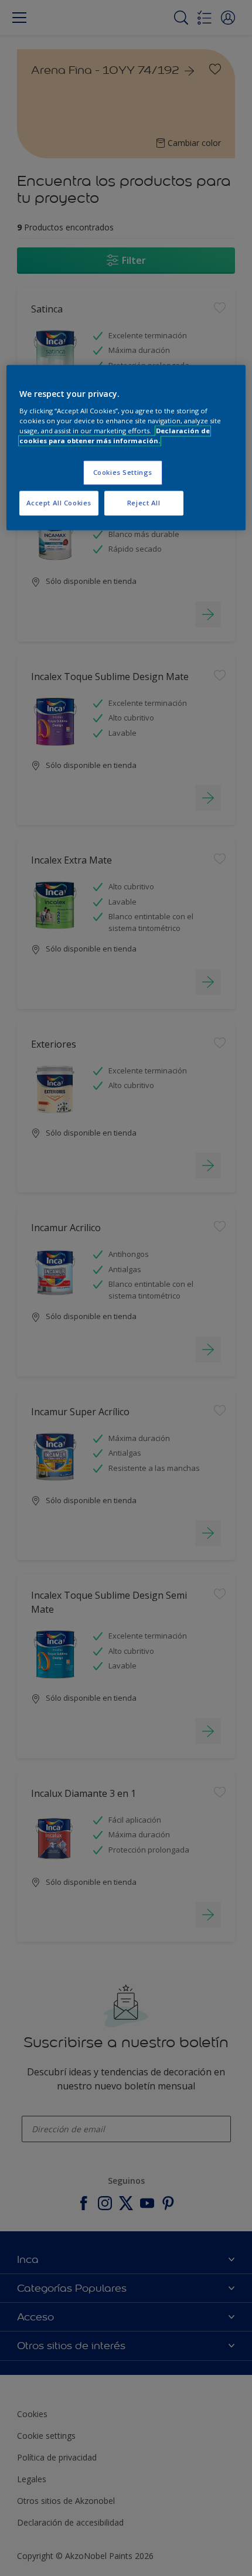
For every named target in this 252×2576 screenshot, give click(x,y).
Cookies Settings (123, 472)
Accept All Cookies (59, 503)
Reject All (144, 503)
